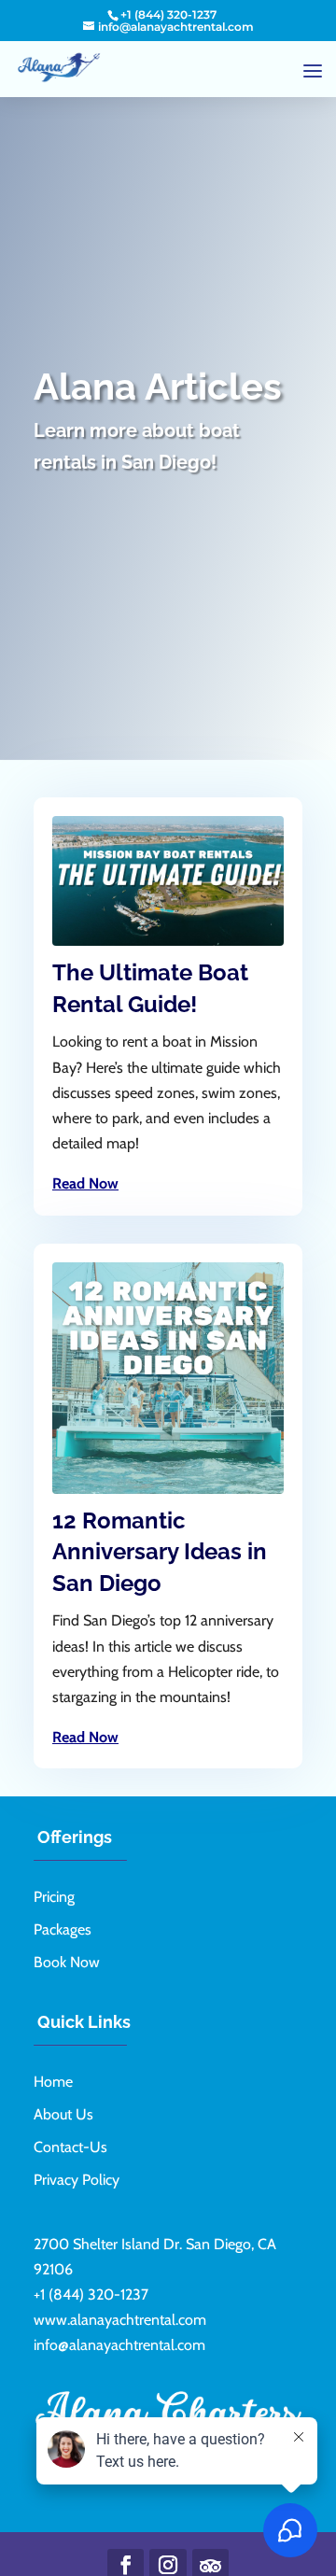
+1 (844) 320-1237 (168, 14)
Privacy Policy (77, 2180)
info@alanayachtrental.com (119, 2345)
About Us (63, 2114)
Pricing (54, 1897)
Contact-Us (70, 2147)
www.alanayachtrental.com (120, 2320)
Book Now (67, 1962)
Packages (63, 1929)
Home (53, 2082)
